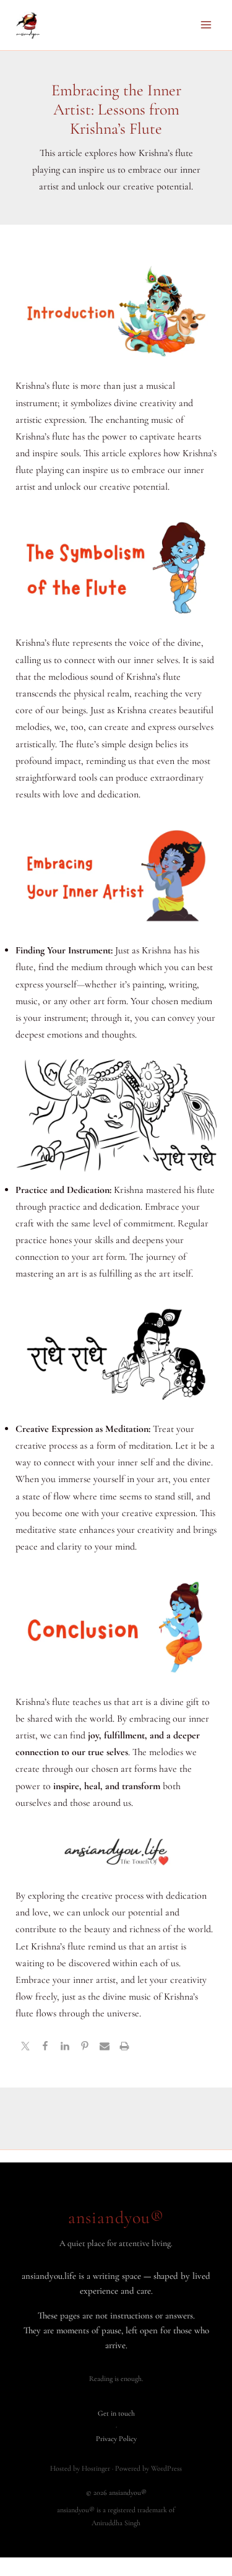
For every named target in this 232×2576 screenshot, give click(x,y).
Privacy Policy (116, 2439)
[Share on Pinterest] (85, 2048)
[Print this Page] (124, 2048)
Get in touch (116, 2413)
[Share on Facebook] (45, 2048)
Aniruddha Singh (116, 2523)
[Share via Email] (105, 2048)
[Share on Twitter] (25, 2048)
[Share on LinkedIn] (65, 2048)
